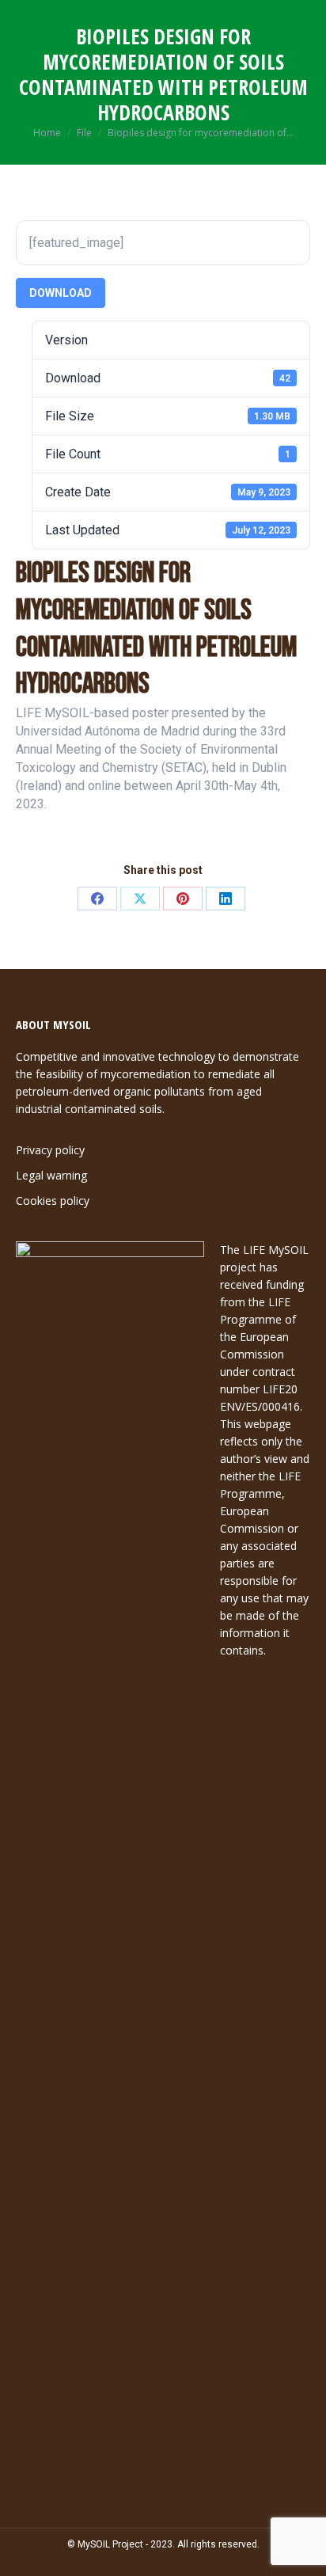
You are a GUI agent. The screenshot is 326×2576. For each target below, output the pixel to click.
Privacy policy (50, 1150)
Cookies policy (53, 1201)
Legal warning (51, 1175)
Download (61, 293)
